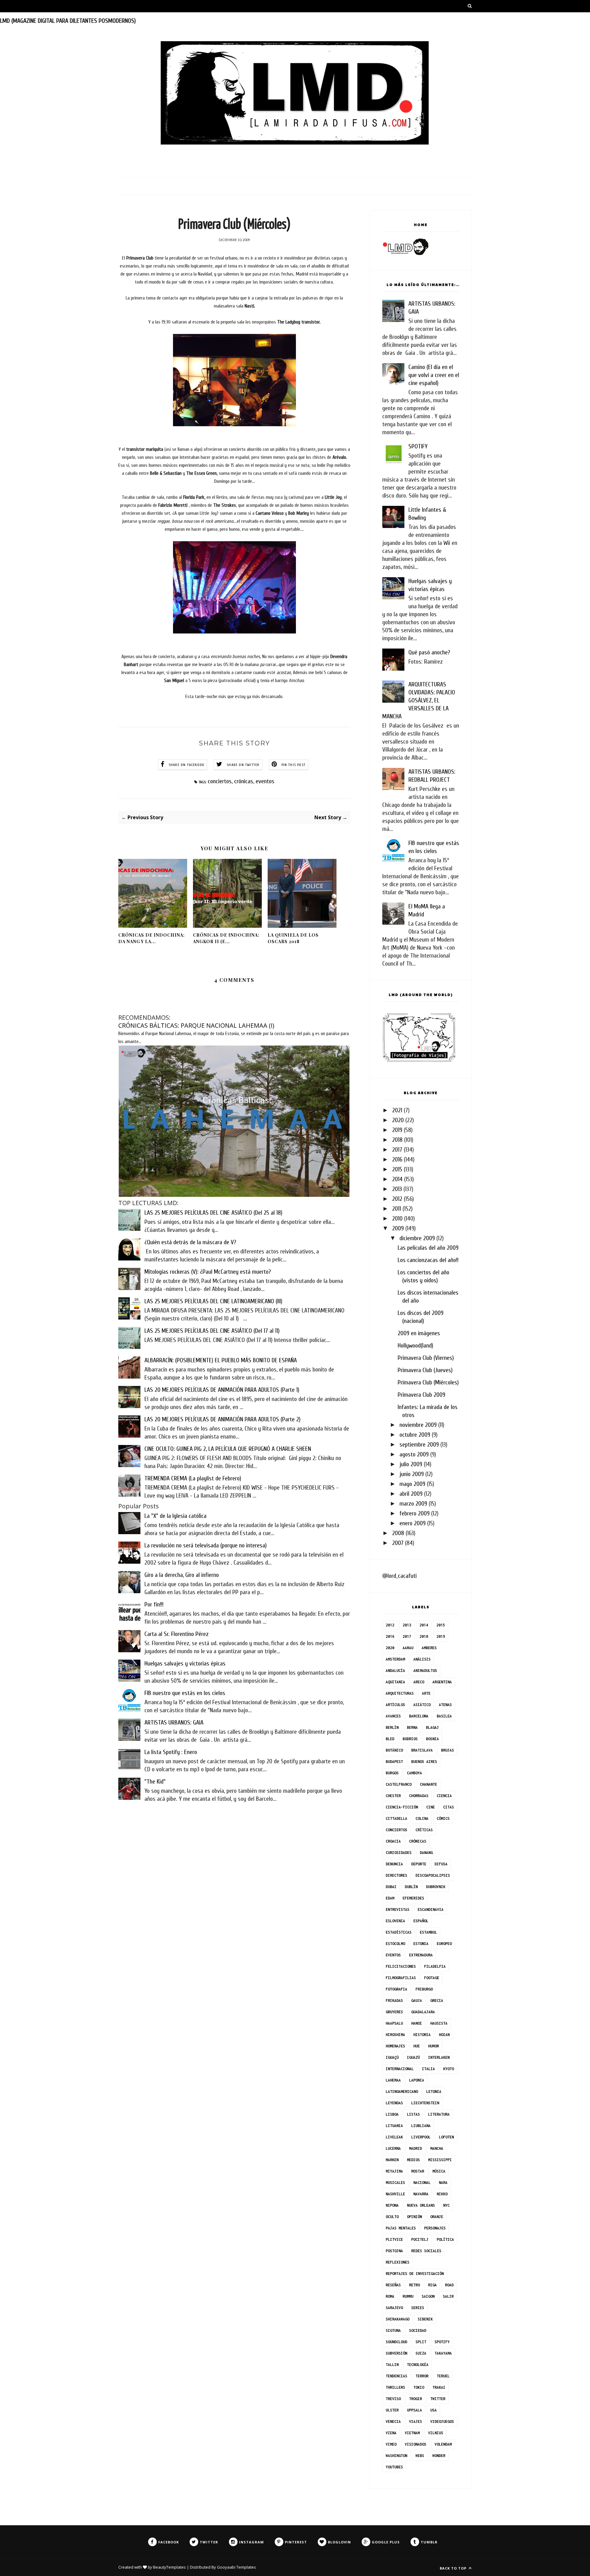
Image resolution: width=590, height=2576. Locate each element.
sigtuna (393, 2330)
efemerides (413, 1898)
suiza (421, 2353)
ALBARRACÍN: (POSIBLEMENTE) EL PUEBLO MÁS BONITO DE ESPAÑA (221, 1360)
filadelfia (435, 1966)
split (421, 2342)
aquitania (395, 1682)
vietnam (412, 2433)
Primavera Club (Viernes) (426, 1358)
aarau (408, 1648)
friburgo (424, 1989)
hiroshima (395, 2035)
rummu (408, 2296)
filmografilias (401, 1978)
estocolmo (395, 1944)
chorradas (419, 1796)
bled (390, 1739)
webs (420, 2456)
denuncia (394, 1864)
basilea (444, 1716)
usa (433, 2410)
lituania (394, 2126)
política (445, 2239)
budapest (394, 1762)
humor (433, 2046)
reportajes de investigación (415, 2274)
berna (412, 1727)
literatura (439, 2114)
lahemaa (393, 2080)
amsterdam (395, 1659)
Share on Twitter (243, 765)
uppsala (414, 2410)
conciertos (220, 781)
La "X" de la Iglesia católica (175, 1516)
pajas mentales (401, 2228)
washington (396, 2456)
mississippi (440, 2160)
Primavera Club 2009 (421, 1395)
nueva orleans (421, 2205)
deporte (419, 1864)
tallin (392, 2365)
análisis (422, 1659)
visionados (415, 2444)
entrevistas (397, 1909)
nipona (392, 2205)
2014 (397, 1179)
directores (396, 1875)
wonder (439, 2456)
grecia (437, 2000)
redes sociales (426, 2251)
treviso (393, 2399)
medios (413, 2160)
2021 (397, 1110)
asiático (422, 1705)
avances (393, 1716)
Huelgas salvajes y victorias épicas (185, 1663)
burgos (392, 1773)
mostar (418, 2171)
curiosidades (399, 1853)
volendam (443, 2444)
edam (390, 1898)
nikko (442, 2194)
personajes (435, 2228)
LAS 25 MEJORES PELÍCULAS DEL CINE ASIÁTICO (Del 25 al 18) (213, 1213)
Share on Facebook (187, 765)
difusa (441, 1864)
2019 (397, 1130)
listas (413, 2114)
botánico (394, 1750)
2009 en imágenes (419, 1333)
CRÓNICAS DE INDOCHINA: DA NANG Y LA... (151, 938)
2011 (397, 1209)
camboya (414, 1773)
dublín (411, 1887)
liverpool (421, 2137)
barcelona (419, 1716)
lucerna (393, 2148)
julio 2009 (411, 1464)
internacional (400, 2069)
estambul (428, 1932)
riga (432, 2285)
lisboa (392, 2114)
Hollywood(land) (415, 1346)
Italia (428, 2069)
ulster (392, 2410)
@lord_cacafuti (399, 1576)
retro (414, 2285)
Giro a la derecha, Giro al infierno (182, 1575)
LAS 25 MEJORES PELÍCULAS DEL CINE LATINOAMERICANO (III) (213, 1301)
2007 (398, 1543)
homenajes (395, 2046)
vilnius (436, 2433)
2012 (397, 1199)
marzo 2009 (413, 1504)
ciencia (444, 1796)
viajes (415, 2421)
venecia (393, 2421)
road (449, 2285)
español (421, 1921)
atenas (445, 1705)
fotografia (396, 1989)
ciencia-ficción (402, 1807)
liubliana (421, 2126)
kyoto (448, 2069)
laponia (417, 2080)
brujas (447, 1750)
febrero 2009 (415, 1513)
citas (448, 1807)
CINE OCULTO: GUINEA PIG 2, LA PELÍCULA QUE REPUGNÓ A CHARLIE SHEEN (228, 1449)
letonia (434, 2092)
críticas (424, 1830)
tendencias (396, 2376)
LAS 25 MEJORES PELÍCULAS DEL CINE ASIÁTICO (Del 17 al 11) (212, 1331)
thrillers (395, 2387)
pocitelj (420, 2239)
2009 (398, 1228)
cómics (443, 1818)
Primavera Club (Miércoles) (428, 1382)
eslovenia (395, 1921)
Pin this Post (294, 765)
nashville (395, 2194)
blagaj (432, 1727)
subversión (396, 2353)
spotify (442, 2342)
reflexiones (397, 2262)
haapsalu (394, 2023)
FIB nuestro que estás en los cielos (185, 1693)
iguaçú (392, 2057)
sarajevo (394, 2308)
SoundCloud (396, 2342)
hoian (444, 2035)
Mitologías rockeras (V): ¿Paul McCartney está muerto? (208, 1272)
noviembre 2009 (418, 1425)
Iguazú (413, 2057)
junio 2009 (412, 1474)
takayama (443, 2353)
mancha (437, 2148)
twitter (438, 2399)
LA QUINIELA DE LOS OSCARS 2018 (293, 938)
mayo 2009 (412, 1484)
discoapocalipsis (433, 1875)
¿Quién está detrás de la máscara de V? (190, 1242)
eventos (265, 781)
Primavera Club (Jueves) (425, 1370)
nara (443, 2183)
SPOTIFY (418, 446)
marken (392, 2160)
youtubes (394, 2467)
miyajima (394, 2171)
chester (393, 1796)
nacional (422, 2183)
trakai (439, 2387)
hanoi (417, 2023)
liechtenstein (425, 2103)
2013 (397, 1189)
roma (390, 2296)
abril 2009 (411, 1494)
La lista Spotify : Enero (171, 1752)
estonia (421, 1944)
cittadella (396, 1818)
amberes (429, 1648)
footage (432, 1978)
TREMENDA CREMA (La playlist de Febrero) (193, 1478)
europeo (444, 1944)
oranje (437, 2217)
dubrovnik (436, 1887)
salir (448, 2296)
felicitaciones (401, 1966)
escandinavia (431, 1909)
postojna (394, 2251)
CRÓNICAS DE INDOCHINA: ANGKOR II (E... (226, 938)
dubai (391, 1887)
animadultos (425, 1671)
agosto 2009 (414, 1454)
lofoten (446, 2137)
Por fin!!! (154, 1604)
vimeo (391, 2444)
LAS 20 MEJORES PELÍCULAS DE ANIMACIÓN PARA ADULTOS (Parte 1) (222, 1390)
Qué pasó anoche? (429, 652)
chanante (428, 1784)
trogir (415, 2399)
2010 (397, 1219)
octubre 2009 (415, 1435)
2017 (397, 1150)
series (418, 2308)
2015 (397, 1169)
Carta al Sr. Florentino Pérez (177, 1634)
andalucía (395, 1671)
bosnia (432, 1739)
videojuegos (442, 2421)
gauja (417, 2000)
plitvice (394, 2239)
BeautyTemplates (169, 2567)
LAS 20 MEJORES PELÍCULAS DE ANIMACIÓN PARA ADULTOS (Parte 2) (222, 1419)
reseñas (393, 2285)
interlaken (439, 2057)
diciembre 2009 (417, 1238)
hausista (439, 2023)
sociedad (418, 2330)
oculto (392, 2217)
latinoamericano (402, 2092)
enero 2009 (413, 1523)
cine (431, 1807)
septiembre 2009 (419, 1445)
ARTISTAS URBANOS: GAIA (174, 1723)
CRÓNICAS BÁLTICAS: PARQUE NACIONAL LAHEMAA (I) (196, 1025)
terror (422, 2376)
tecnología (418, 2365)
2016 (397, 1159)
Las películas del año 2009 (428, 1248)
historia (422, 2035)
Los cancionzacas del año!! (428, 1260)
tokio (419, 2387)
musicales (395, 2183)
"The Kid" (155, 1782)
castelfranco (399, 1784)
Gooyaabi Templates (236, 2567)
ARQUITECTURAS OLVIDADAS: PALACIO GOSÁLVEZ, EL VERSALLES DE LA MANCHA (419, 700)
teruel (443, 2376)
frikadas (394, 2000)
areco (419, 1682)
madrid (415, 2148)
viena (391, 2433)
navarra (421, 2194)
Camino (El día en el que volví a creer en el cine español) (434, 375)
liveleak (394, 2137)
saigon (428, 2296)
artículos (395, 1705)
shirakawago (397, 2319)
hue (417, 2046)
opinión (414, 2217)
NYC (446, 2205)
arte (426, 1693)
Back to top (454, 2568)
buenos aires (424, 1762)
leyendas (394, 2103)
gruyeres (394, 2012)
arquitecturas (400, 1693)
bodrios (410, 1739)
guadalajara (423, 2012)
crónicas (244, 781)
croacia (393, 1841)
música (439, 2171)
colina (422, 1818)
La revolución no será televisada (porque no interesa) (206, 1545)
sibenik (425, 2319)
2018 (397, 1140)
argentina (442, 1682)
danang (426, 1853)
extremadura (421, 1955)
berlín (392, 1727)
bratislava (422, 1750)
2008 (398, 1533)
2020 (398, 1120)
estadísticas (399, 1932)
